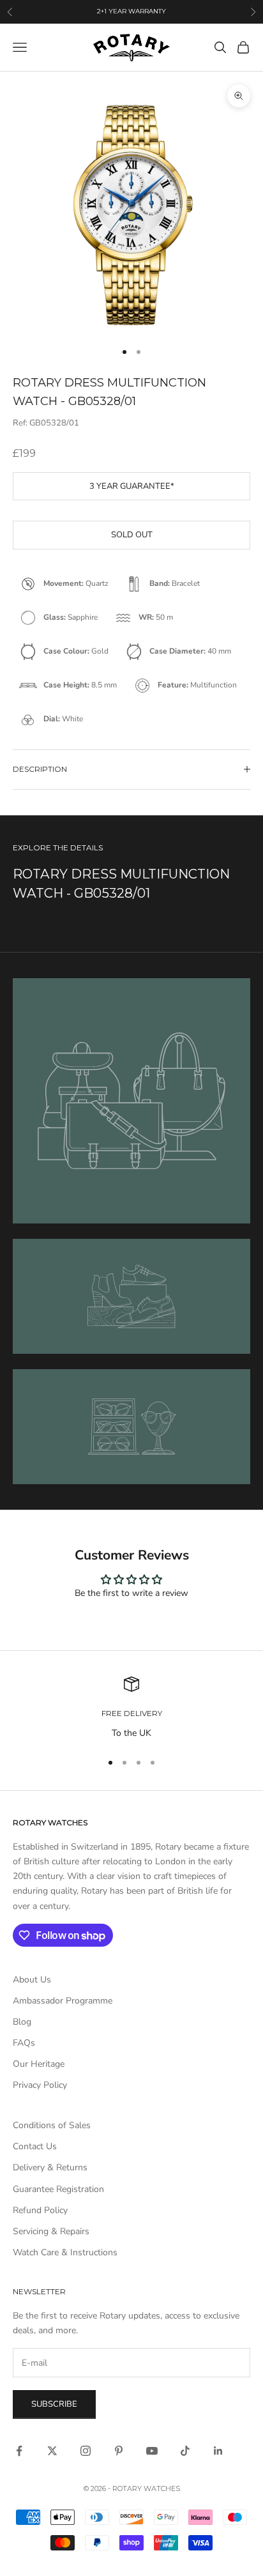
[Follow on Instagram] (86, 2451)
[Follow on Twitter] (52, 2451)
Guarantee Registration (58, 2189)
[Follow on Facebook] (19, 2451)
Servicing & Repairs (51, 2231)
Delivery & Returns (50, 2167)
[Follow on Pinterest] (119, 2451)
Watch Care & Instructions (65, 2252)
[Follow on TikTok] (185, 2451)
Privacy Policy (40, 2085)
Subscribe (54, 2404)
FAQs (24, 2043)
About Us (32, 1980)
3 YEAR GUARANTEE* (132, 486)
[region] (131, 1708)
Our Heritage (39, 2064)
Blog (22, 2022)
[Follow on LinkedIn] (218, 2451)
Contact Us (35, 2146)
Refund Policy (40, 2210)
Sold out (132, 535)
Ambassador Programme (63, 2001)
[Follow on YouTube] (152, 2451)
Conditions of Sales (52, 2125)
